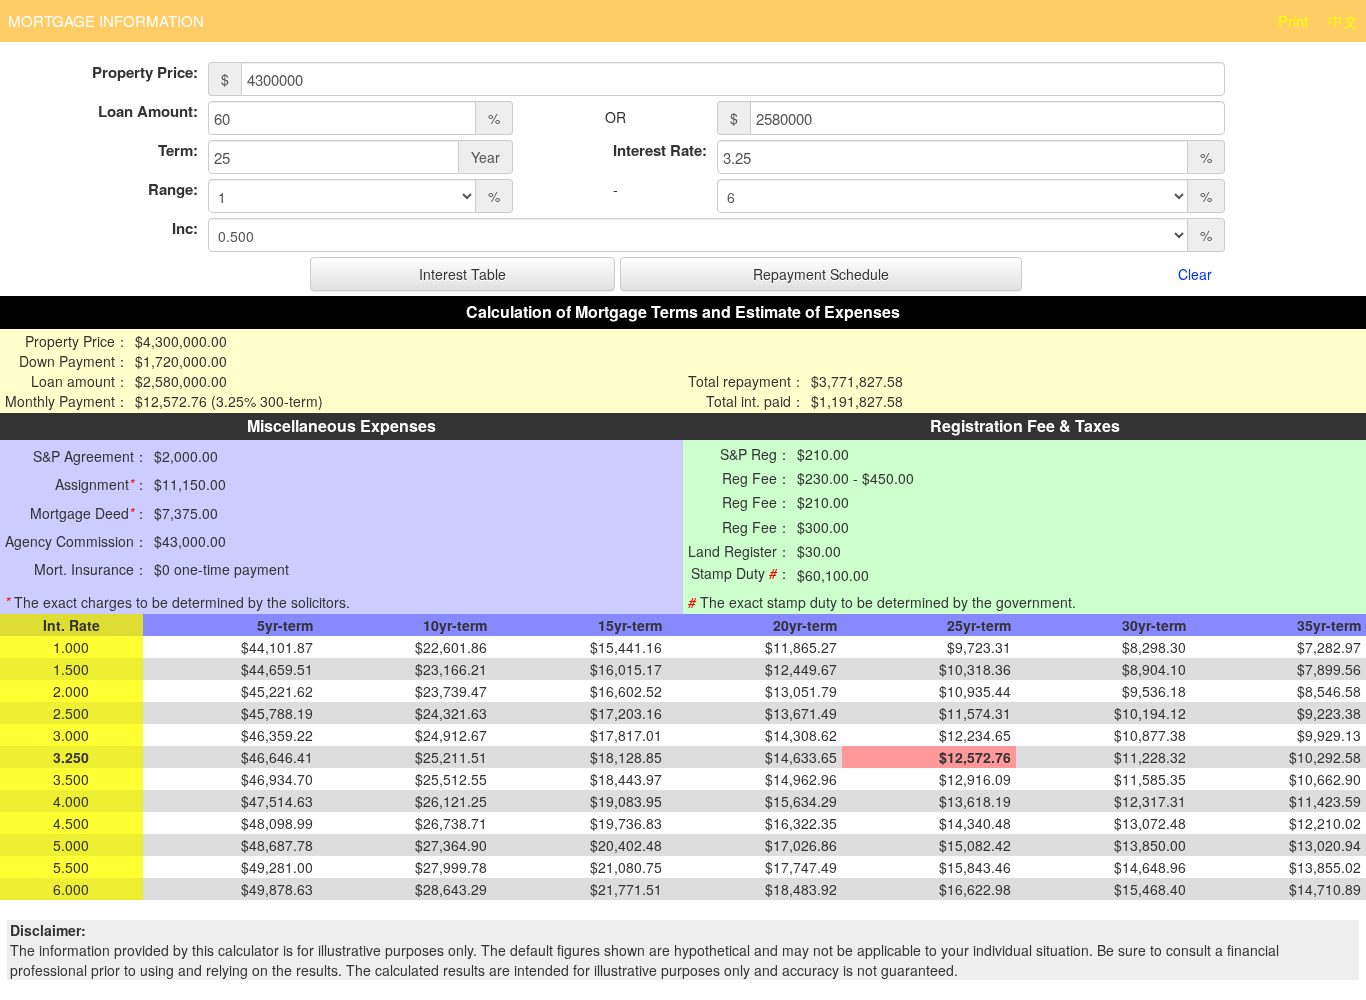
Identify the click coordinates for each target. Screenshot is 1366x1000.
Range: (173, 189)
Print (1293, 20)
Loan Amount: (148, 111)
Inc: (185, 228)
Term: (178, 150)
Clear (1195, 274)
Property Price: (145, 72)
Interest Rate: (660, 150)
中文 (1343, 20)
